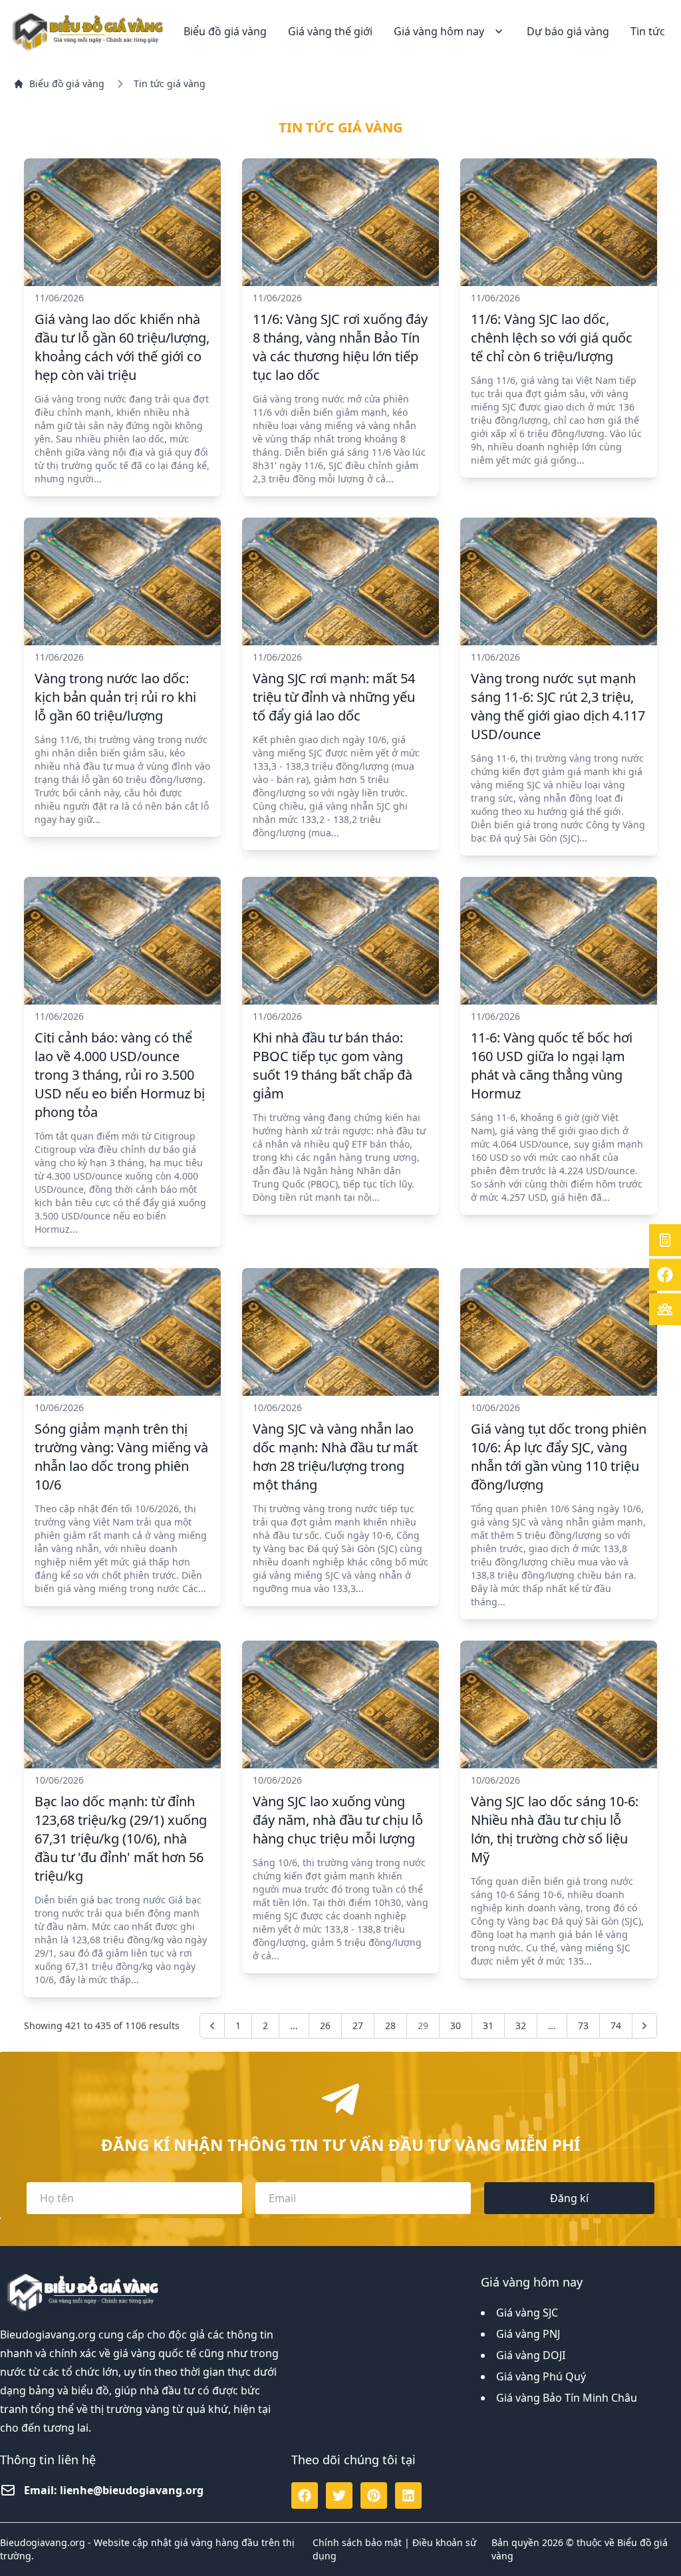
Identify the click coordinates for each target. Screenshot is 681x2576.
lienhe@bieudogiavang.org (132, 2490)
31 (488, 2025)
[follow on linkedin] (408, 2495)
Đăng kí (569, 2198)
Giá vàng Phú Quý (541, 2376)
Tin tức (648, 31)
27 (358, 2025)
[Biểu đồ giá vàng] (89, 31)
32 (521, 2025)
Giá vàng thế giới (330, 31)
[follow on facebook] (305, 2495)
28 (390, 2025)
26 (325, 2025)
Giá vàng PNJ (528, 2334)
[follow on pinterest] (374, 2495)
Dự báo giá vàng (568, 31)
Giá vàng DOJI (531, 2355)
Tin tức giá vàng (170, 83)
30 (456, 2025)
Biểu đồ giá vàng (225, 31)
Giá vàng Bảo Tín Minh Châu (567, 2398)
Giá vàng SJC (527, 2313)
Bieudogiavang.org (48, 2334)
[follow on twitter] (339, 2495)
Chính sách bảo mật (357, 2542)
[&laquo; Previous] (212, 2026)
